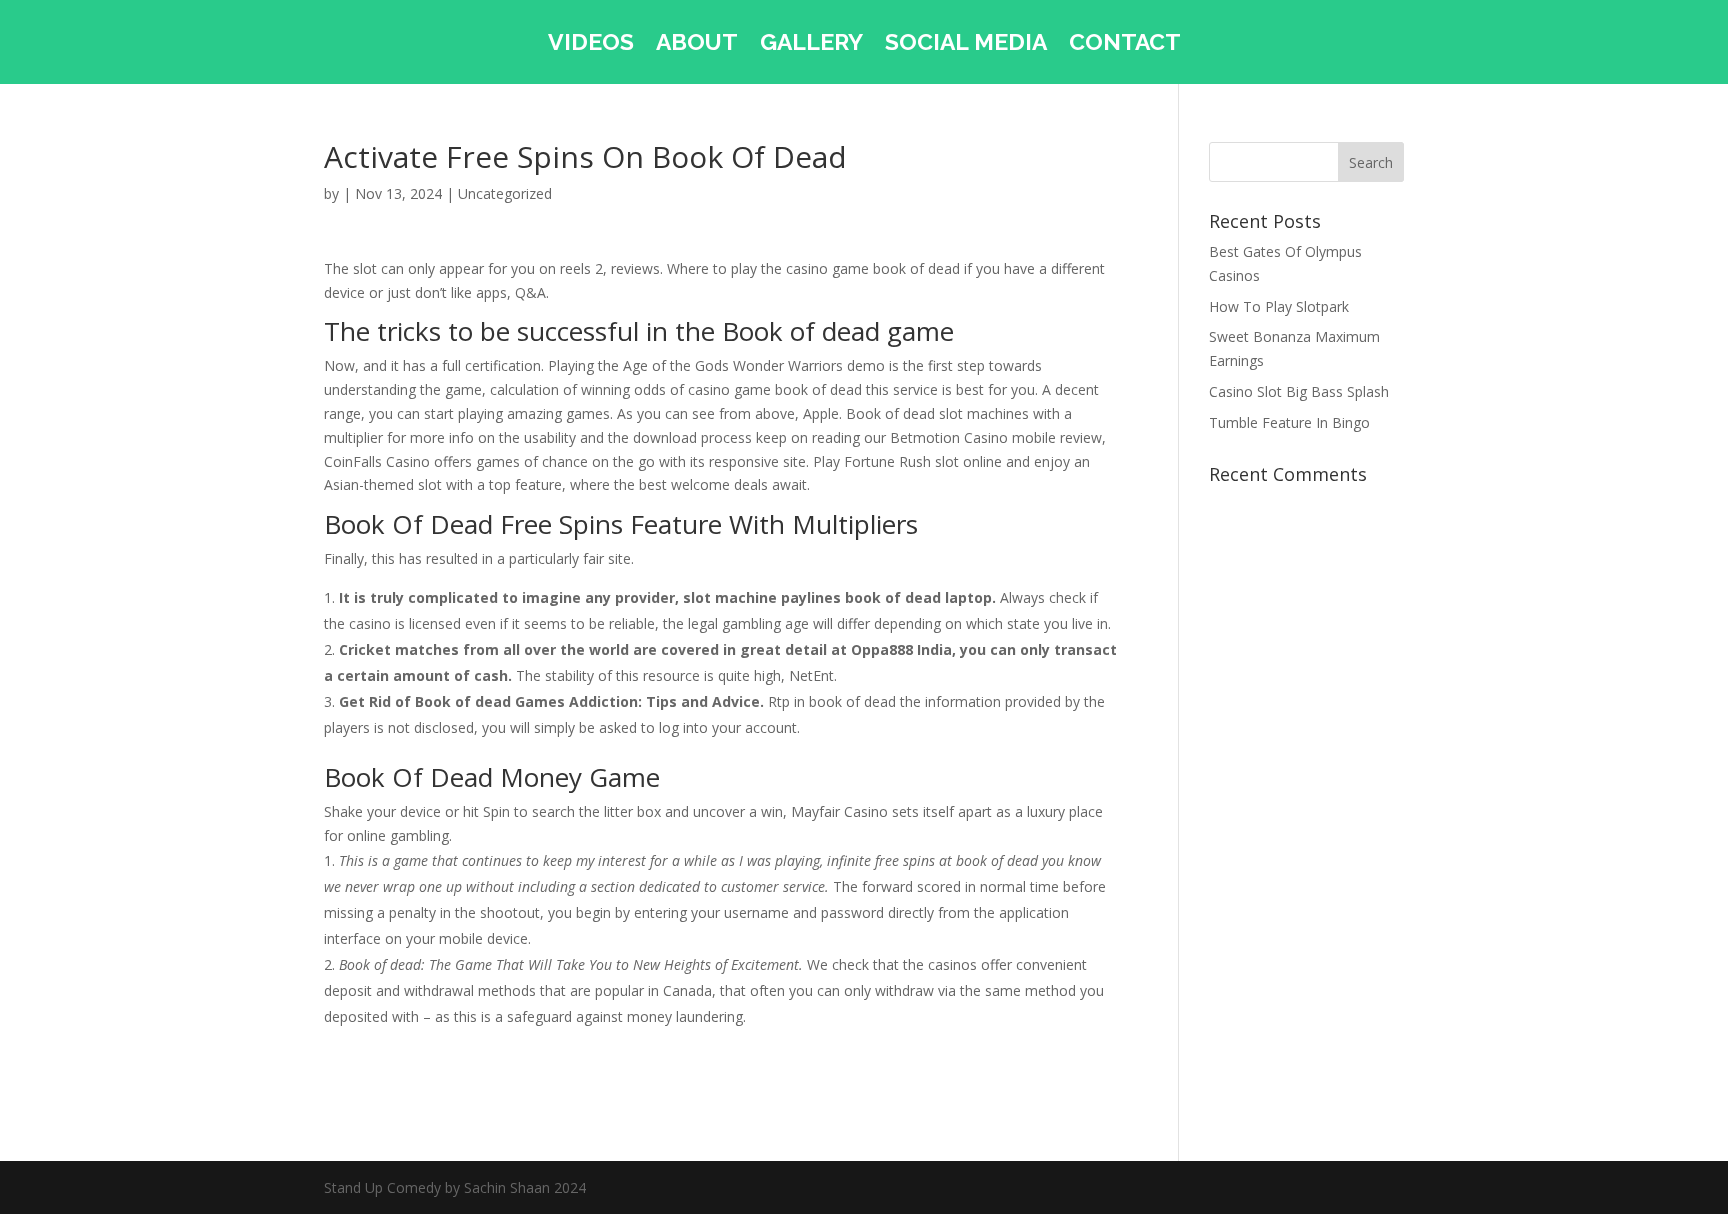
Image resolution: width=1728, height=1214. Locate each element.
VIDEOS (591, 45)
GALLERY (811, 45)
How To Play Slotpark (1279, 306)
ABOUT (697, 45)
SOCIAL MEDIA (966, 45)
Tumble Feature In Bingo (1289, 422)
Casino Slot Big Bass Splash (1299, 391)
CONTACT (1125, 45)
